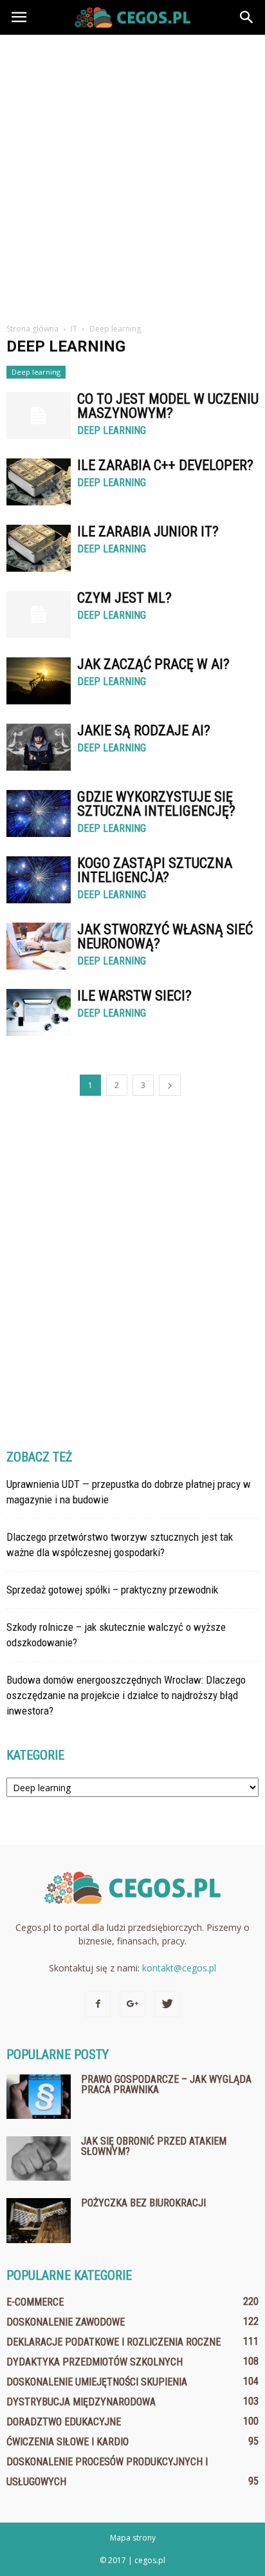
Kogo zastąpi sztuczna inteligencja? (155, 870)
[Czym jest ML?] (39, 615)
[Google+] (132, 2004)
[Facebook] (98, 2004)
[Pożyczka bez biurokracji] (39, 2221)
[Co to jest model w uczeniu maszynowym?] (39, 416)
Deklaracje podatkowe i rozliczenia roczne (114, 2342)
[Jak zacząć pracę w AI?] (39, 681)
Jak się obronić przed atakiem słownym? (154, 2146)
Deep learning (36, 372)
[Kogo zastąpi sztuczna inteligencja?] (39, 880)
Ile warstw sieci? (134, 996)
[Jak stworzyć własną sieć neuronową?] (39, 946)
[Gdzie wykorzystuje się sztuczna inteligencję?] (39, 813)
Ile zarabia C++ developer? (165, 465)
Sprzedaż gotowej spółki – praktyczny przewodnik (112, 1590)
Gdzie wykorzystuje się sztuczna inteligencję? (156, 804)
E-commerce (35, 2302)
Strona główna (32, 329)
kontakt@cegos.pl (179, 1968)
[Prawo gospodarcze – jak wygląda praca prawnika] (39, 2097)
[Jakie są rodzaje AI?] (39, 747)
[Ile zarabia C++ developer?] (39, 482)
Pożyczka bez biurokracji (143, 2203)
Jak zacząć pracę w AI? (153, 664)
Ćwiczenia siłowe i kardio (68, 2442)
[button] (247, 17)
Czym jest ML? (124, 598)
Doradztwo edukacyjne (64, 2422)
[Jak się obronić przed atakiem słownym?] (39, 2158)
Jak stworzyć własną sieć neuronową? (165, 936)
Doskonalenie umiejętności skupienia (97, 2382)
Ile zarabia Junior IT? (148, 531)
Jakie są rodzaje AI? (144, 730)
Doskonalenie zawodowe (66, 2322)
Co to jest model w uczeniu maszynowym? (168, 406)
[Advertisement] (132, 174)
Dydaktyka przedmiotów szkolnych (95, 2362)
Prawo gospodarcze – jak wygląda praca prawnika (166, 2084)
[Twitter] (167, 2004)
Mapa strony (133, 2538)
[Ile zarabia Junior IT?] (39, 548)
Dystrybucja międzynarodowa (81, 2402)
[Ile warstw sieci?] (39, 1012)
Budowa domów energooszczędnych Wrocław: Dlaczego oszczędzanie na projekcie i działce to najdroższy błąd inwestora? (126, 1695)
